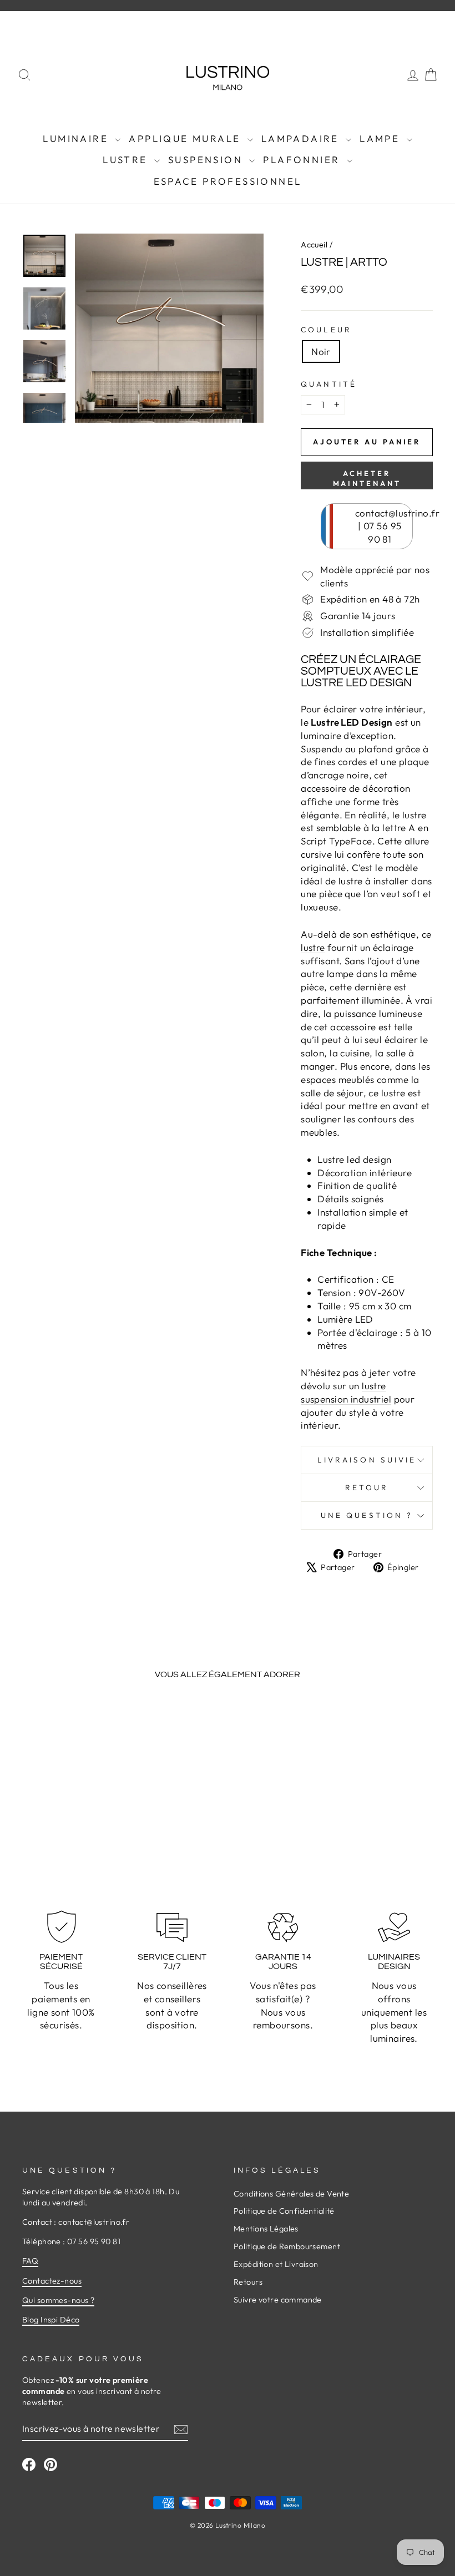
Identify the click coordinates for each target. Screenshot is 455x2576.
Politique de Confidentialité (284, 2211)
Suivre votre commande (278, 2300)
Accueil (314, 245)
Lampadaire (302, 138)
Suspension (207, 160)
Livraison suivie (367, 1460)
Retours (248, 2282)
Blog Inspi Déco (51, 2320)
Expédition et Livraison (276, 2264)
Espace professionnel (228, 181)
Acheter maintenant (367, 478)
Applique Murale (186, 138)
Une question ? (367, 1515)
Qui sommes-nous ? (58, 2300)
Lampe (381, 138)
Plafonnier (303, 160)
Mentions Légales (266, 2229)
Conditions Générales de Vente (291, 2194)
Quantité (329, 384)
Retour (367, 1487)
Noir (321, 351)
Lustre (127, 160)
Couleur (326, 330)
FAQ (30, 2261)
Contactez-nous (52, 2281)
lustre (313, 947)
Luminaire (77, 138)
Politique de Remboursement (287, 2246)
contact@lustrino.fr (397, 513)
